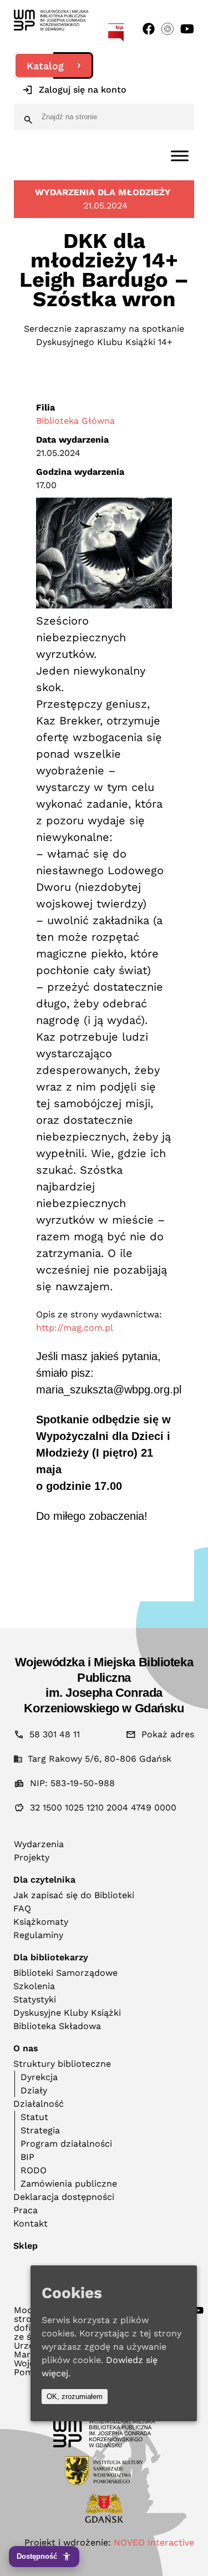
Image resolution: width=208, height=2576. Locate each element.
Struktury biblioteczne (62, 2064)
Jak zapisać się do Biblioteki (74, 1895)
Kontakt (31, 2223)
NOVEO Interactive (154, 2542)
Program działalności (66, 2144)
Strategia (40, 2130)
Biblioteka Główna (75, 421)
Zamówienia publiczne (69, 2184)
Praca (26, 2210)
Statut (34, 2117)
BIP (27, 2157)
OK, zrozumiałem (75, 2397)
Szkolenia (34, 1986)
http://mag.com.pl (75, 1328)
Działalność (39, 2104)
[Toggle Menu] (180, 156)
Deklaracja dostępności (64, 2197)
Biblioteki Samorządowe (65, 1973)
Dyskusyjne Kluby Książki (67, 2013)
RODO (34, 2170)
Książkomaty (41, 1922)
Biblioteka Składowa (57, 2026)
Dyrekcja (39, 2077)
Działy (34, 2090)
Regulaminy (38, 1935)
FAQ (22, 1908)
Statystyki (35, 1999)
